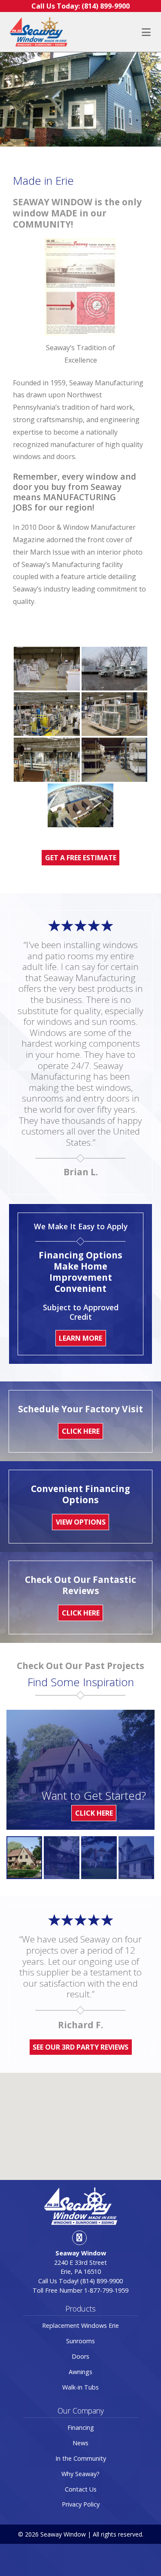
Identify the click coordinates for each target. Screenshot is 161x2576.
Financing (81, 2427)
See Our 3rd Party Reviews (80, 2047)
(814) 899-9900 (102, 2281)
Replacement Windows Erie (80, 2325)
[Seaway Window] (38, 32)
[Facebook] (79, 2238)
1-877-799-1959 (106, 2290)
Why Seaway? (80, 2474)
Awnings (80, 2372)
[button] (81, 2121)
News (80, 2443)
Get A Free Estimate (81, 858)
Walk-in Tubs (80, 2387)
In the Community (81, 2458)
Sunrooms (80, 2341)
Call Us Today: (80, 6)
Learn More (80, 1338)
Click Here (94, 1813)
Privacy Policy (81, 2504)
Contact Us (81, 2489)
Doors (80, 2356)
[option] (24, 1858)
